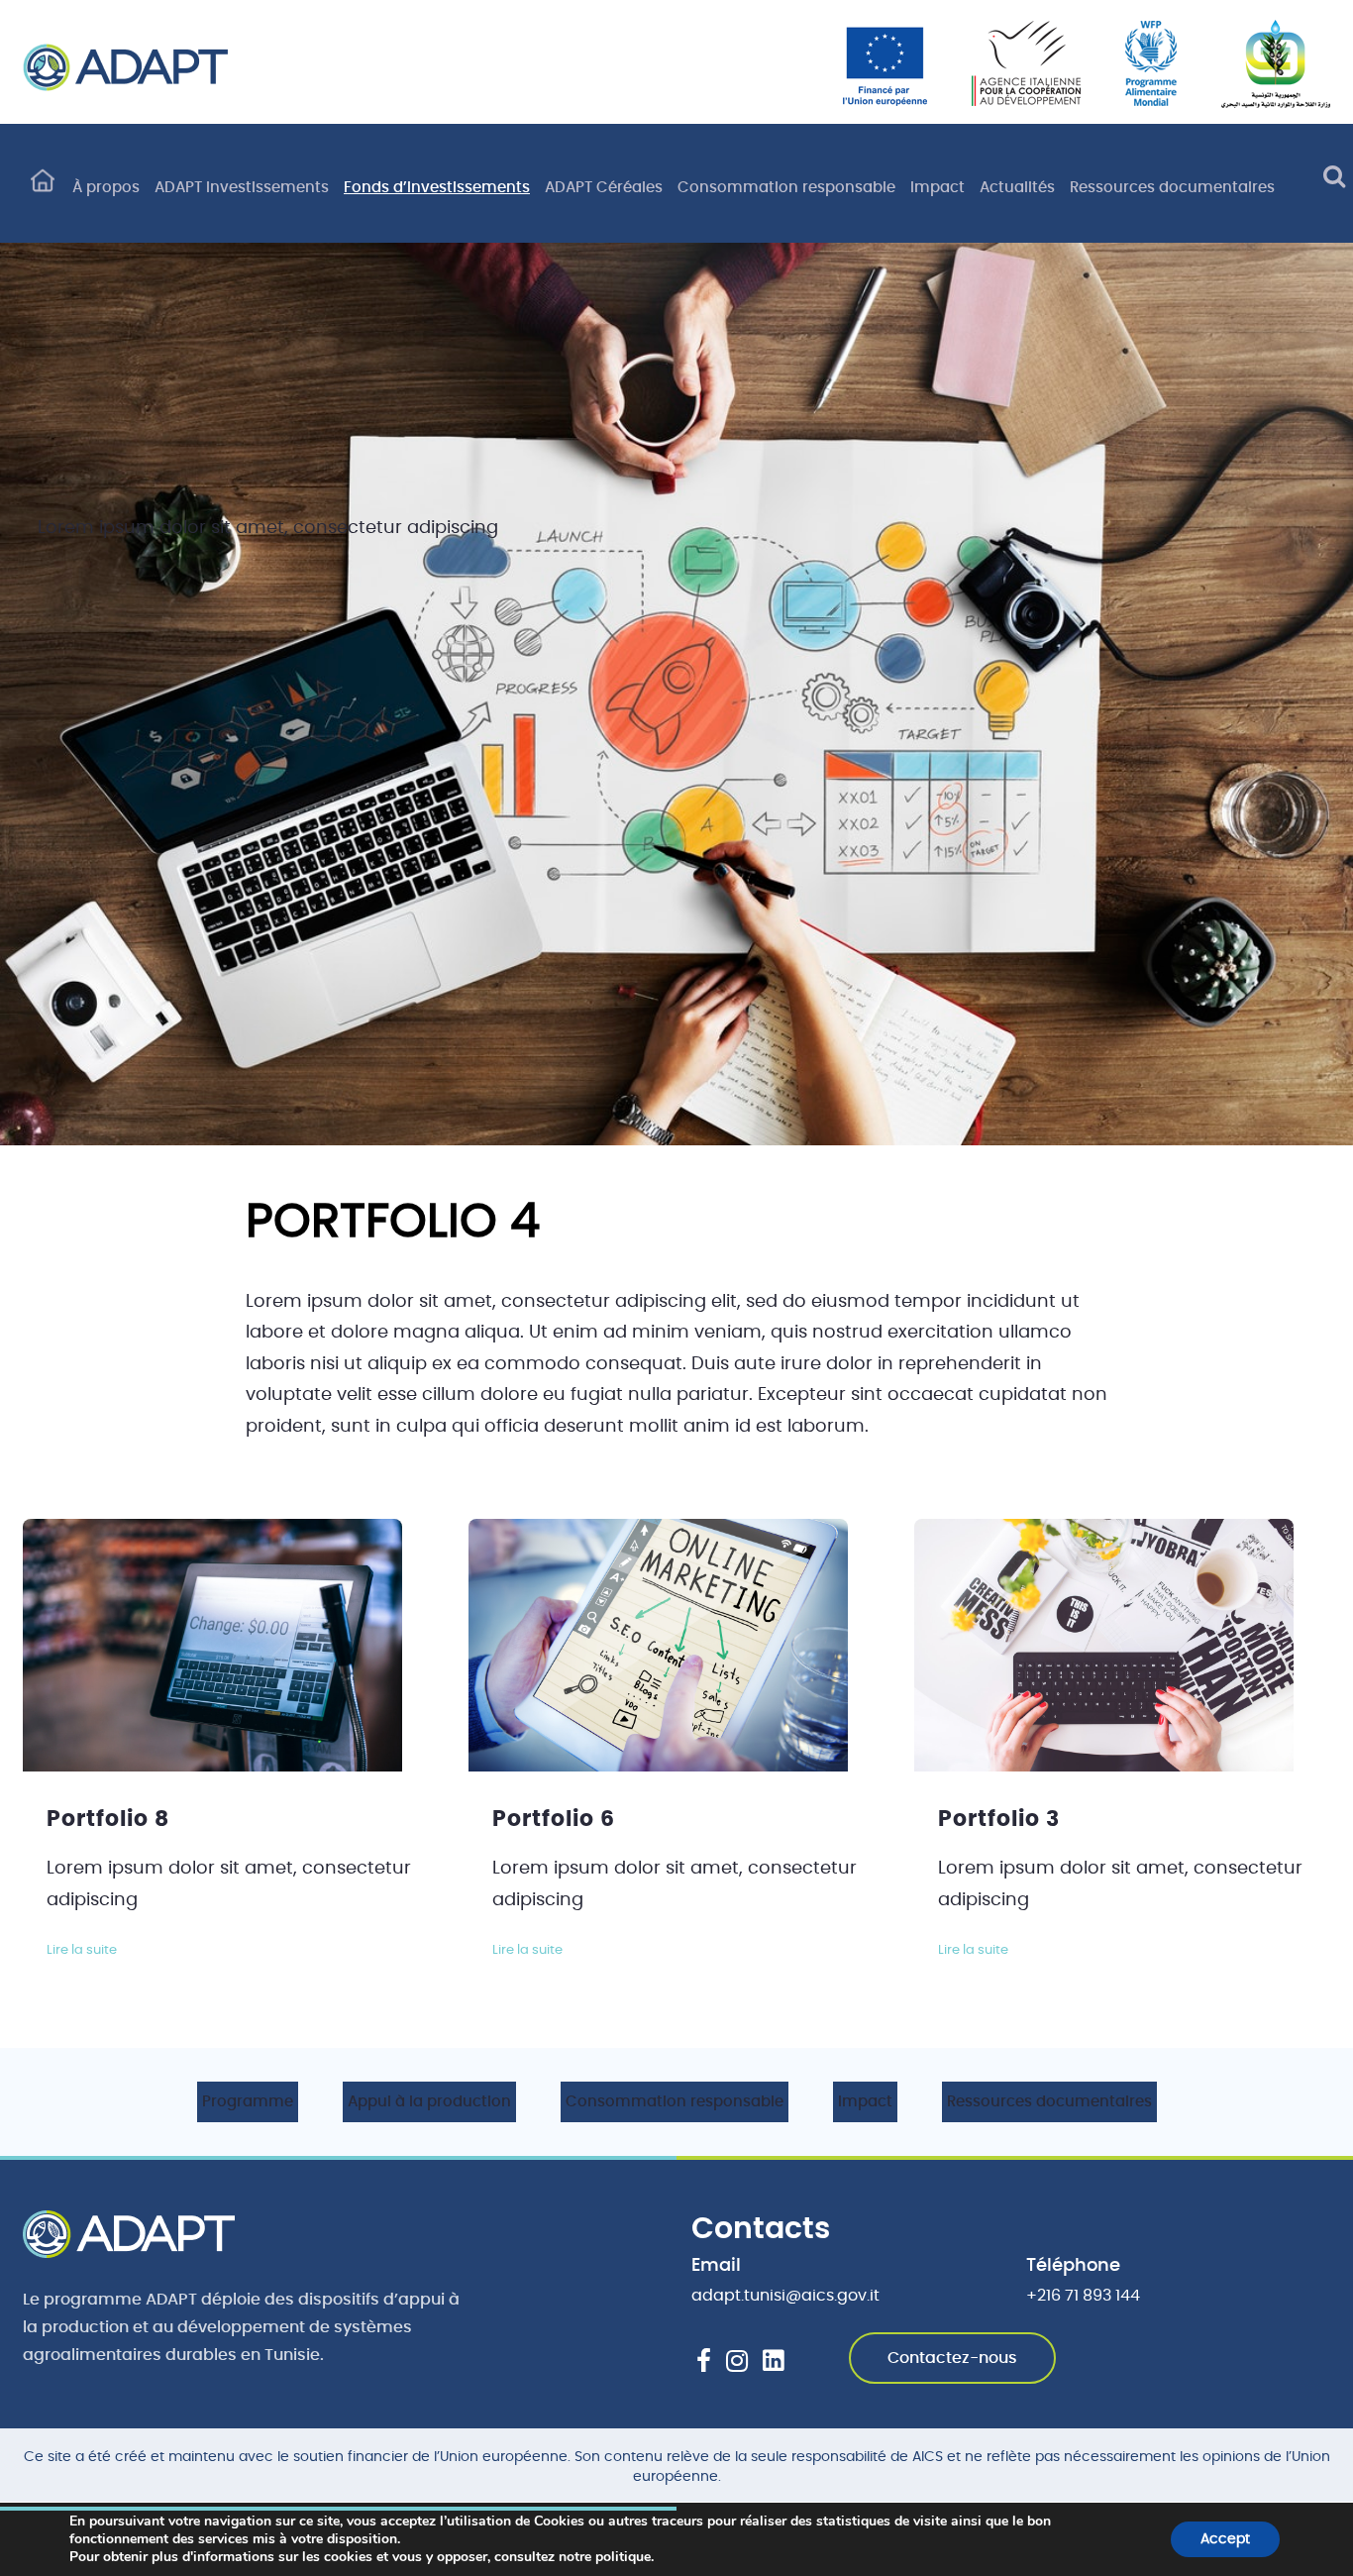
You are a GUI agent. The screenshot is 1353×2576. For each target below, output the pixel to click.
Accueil (43, 189)
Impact (937, 188)
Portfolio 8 (108, 1819)
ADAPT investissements (242, 188)
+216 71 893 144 (1083, 2296)
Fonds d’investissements (437, 188)
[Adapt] (125, 67)
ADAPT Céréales (604, 188)
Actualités (1017, 188)
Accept (1225, 2539)
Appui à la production (429, 2102)
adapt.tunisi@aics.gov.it (785, 2296)
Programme (248, 2102)
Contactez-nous (952, 2358)
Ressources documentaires (1172, 188)
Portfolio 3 (999, 1819)
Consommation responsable (786, 188)
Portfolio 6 (554, 1819)
